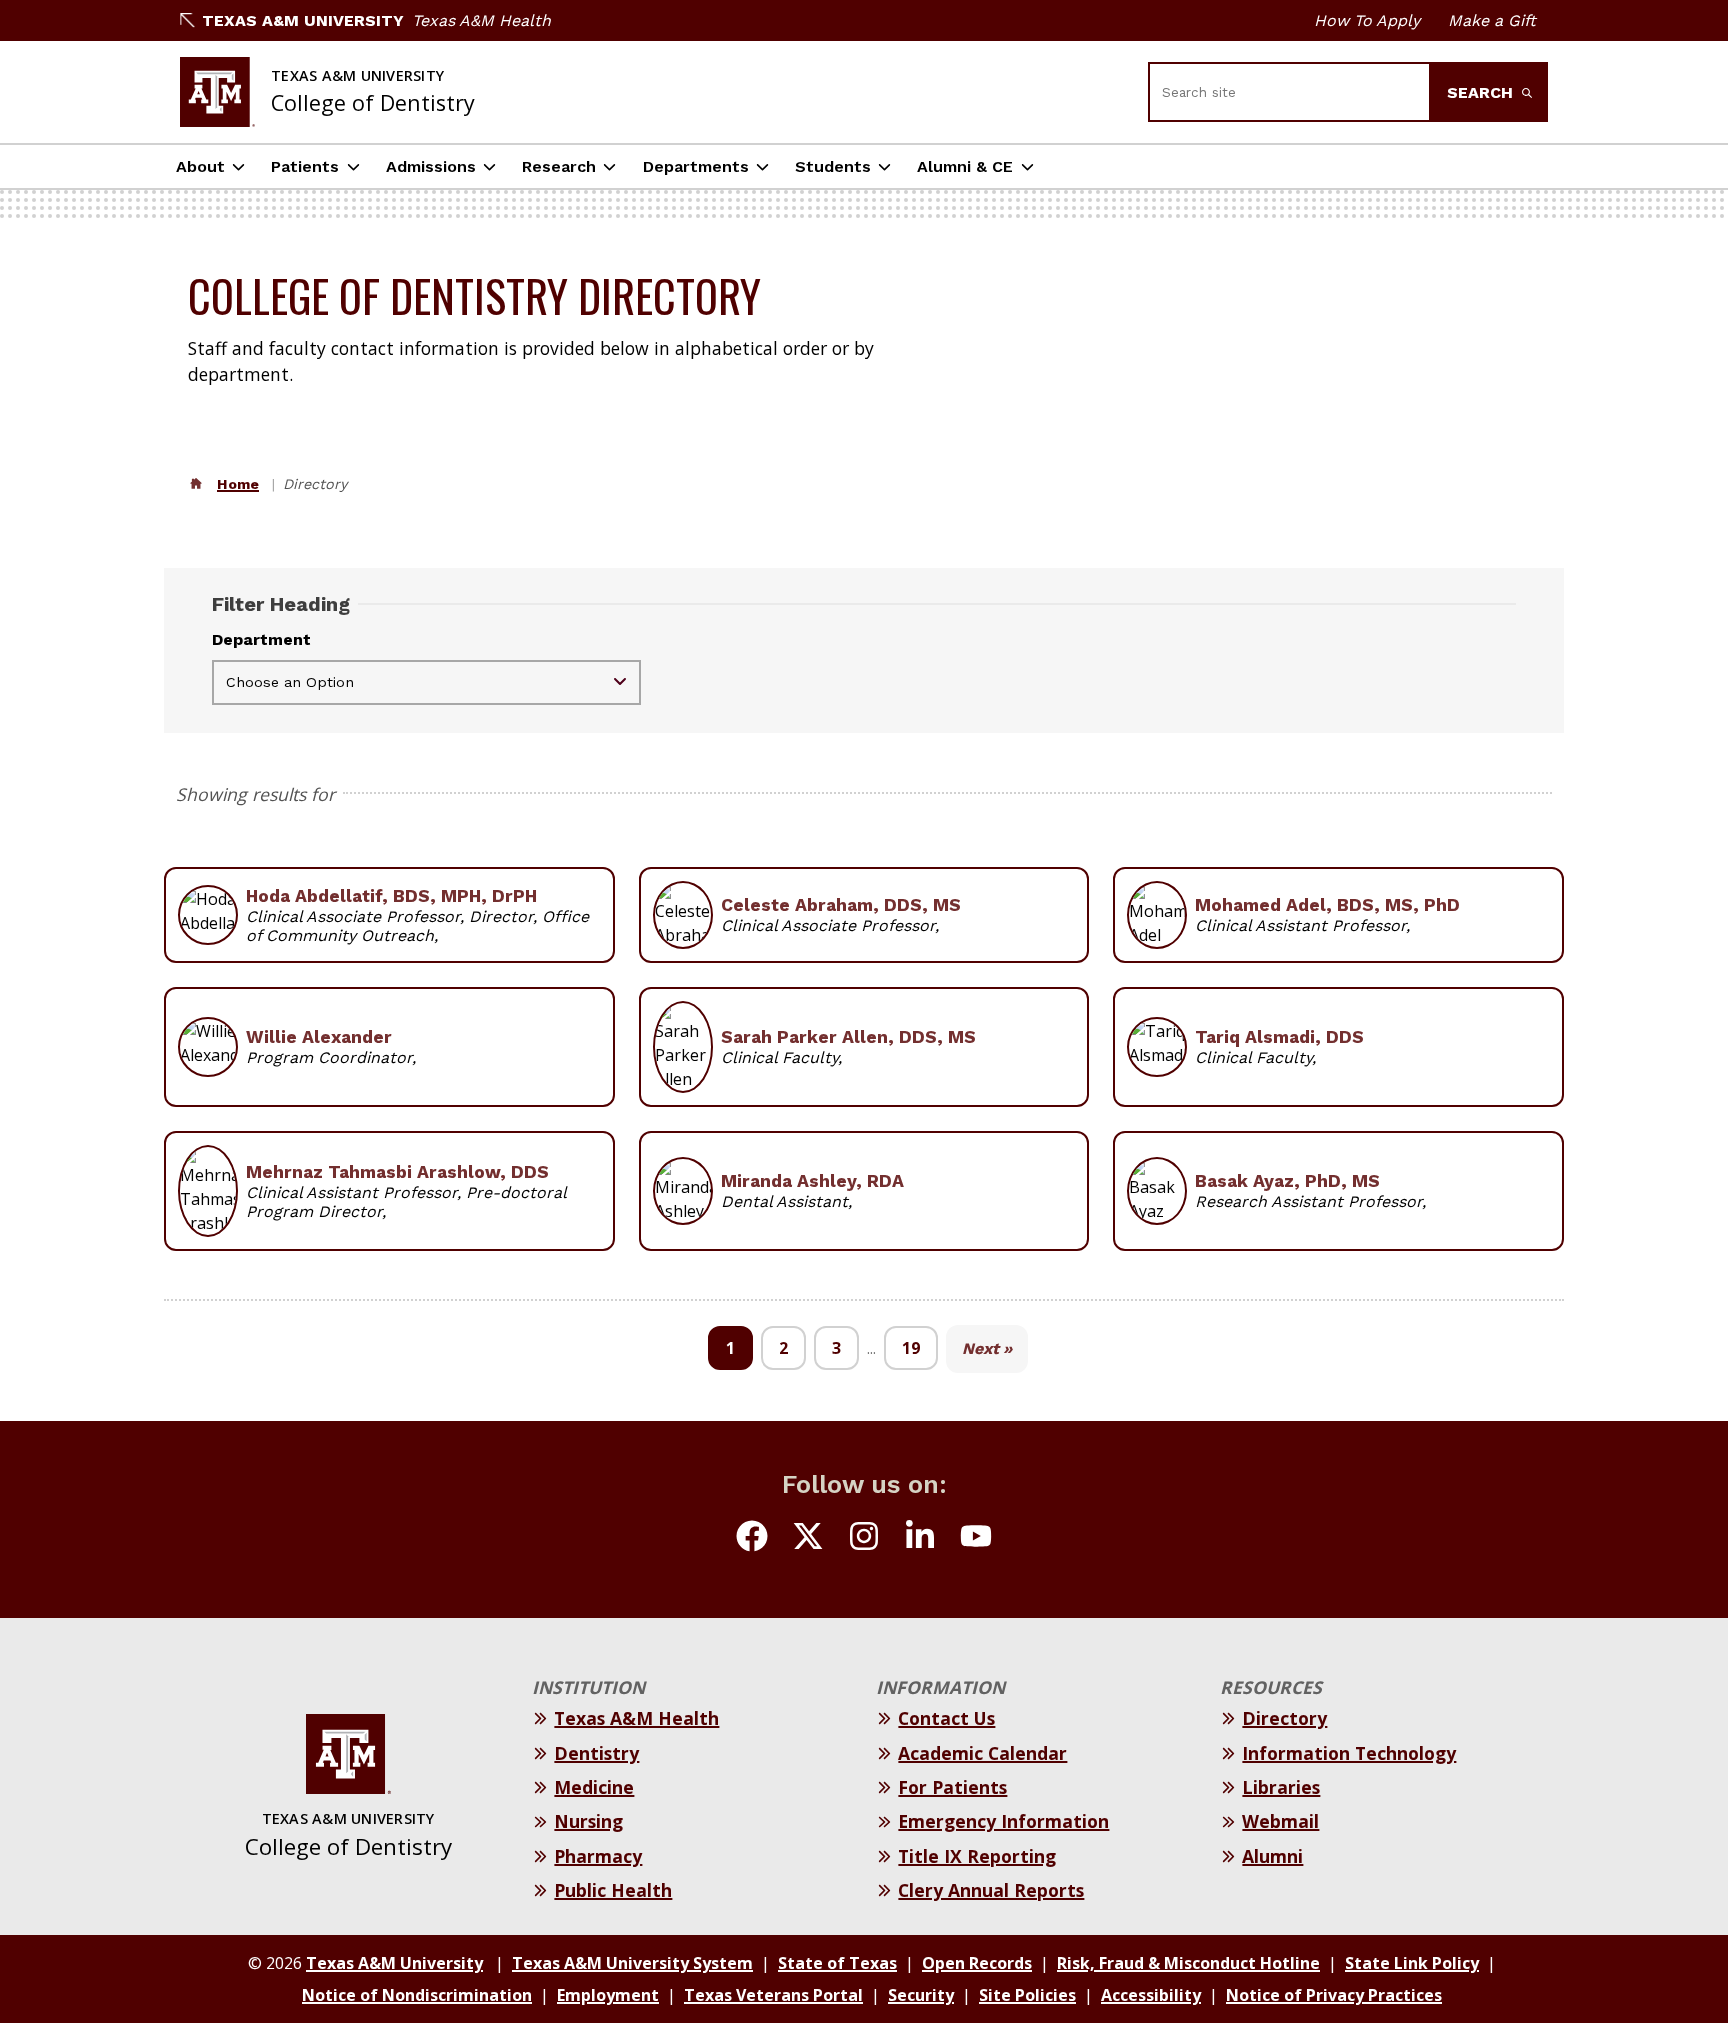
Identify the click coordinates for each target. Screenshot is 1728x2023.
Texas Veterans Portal (773, 1995)
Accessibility (1151, 1995)
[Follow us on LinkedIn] (920, 1539)
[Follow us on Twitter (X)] (808, 1539)
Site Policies (1027, 1995)
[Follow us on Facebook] (752, 1539)
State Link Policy (1412, 1963)
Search (1482, 92)
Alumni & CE (965, 166)
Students (833, 166)
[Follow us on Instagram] (864, 1539)
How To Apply (1367, 20)
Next (980, 1348)
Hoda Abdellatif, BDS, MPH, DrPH (391, 896)
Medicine (594, 1787)
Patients (305, 166)
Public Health (613, 1890)
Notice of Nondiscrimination (417, 1995)
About (200, 166)
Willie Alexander (319, 1037)
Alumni (1272, 1856)
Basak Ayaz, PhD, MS (1287, 1181)
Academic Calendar (982, 1753)
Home (238, 484)
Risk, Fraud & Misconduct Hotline (1188, 1963)
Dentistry (596, 1753)
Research (559, 166)
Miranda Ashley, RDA (812, 1181)
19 (911, 1348)
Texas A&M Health (481, 20)
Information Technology (1349, 1753)
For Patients (952, 1787)
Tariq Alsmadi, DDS (1279, 1037)
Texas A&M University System (632, 1963)
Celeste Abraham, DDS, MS (841, 905)
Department (261, 639)
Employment (608, 1995)
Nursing (588, 1821)
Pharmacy (598, 1856)
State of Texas (837, 1963)
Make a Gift (1492, 20)
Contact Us (946, 1718)
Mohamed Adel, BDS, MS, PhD (1327, 905)
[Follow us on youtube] (976, 1539)
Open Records (977, 1963)
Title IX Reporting (977, 1856)
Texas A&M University (303, 20)
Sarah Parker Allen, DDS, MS (848, 1037)
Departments (696, 166)
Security (921, 1995)
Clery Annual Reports (991, 1890)
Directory (1284, 1718)
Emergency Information (1003, 1821)
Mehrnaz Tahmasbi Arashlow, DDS (397, 1172)
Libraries (1281, 1787)
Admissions (431, 166)
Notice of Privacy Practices (1334, 1995)
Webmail (1280, 1821)
